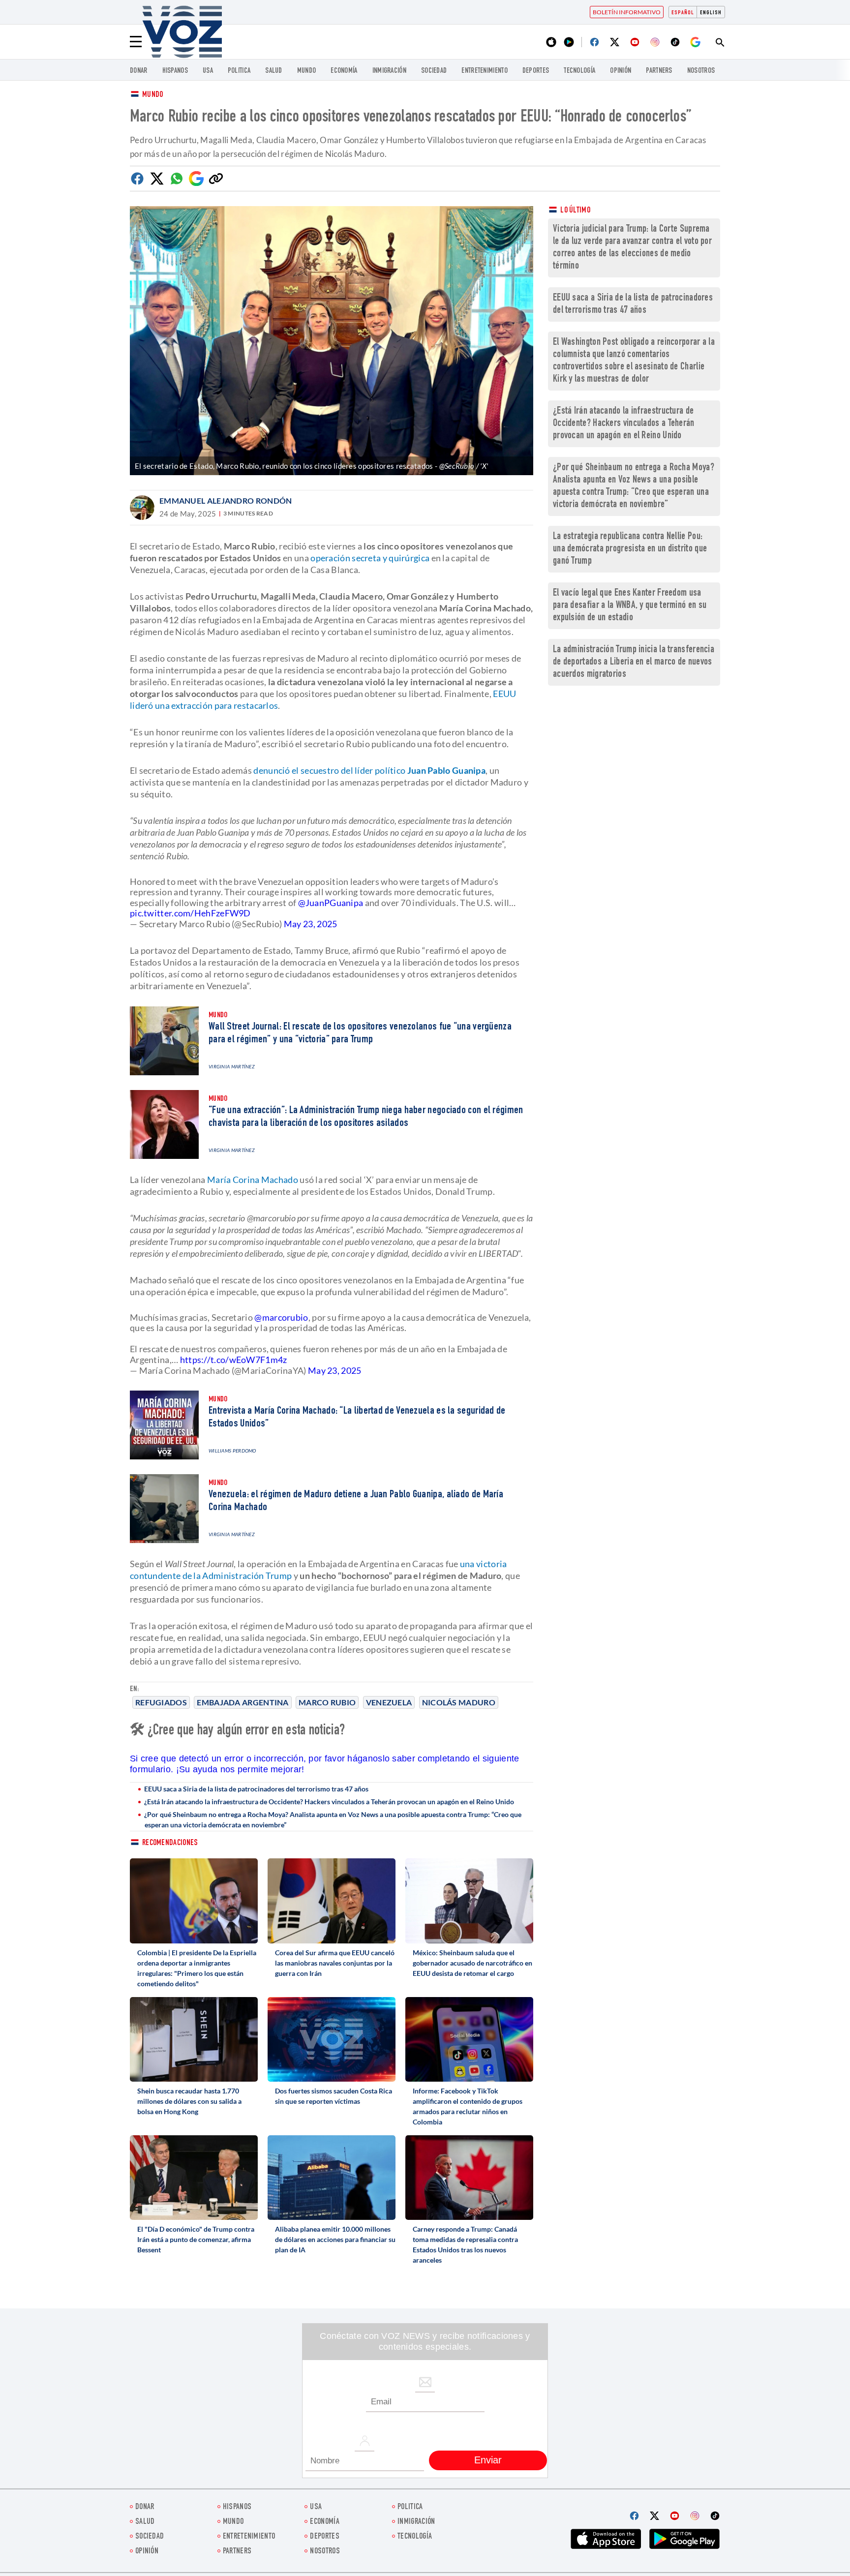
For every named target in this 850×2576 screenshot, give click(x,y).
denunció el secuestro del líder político (369, 770)
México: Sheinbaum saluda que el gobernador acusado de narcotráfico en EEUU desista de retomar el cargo (472, 1963)
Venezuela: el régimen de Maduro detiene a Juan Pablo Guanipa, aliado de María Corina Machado (356, 1501)
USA (208, 71)
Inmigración (389, 71)
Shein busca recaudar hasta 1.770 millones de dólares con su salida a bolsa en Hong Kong (189, 2101)
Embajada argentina (243, 1702)
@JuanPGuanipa (331, 903)
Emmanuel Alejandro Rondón (226, 500)
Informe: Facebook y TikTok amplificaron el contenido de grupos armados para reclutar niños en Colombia (468, 2106)
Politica (239, 71)
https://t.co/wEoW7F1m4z (234, 1360)
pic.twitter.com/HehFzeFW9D (190, 913)
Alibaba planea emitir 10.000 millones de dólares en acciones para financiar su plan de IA (335, 2239)
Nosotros (701, 71)
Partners (659, 71)
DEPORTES (536, 71)
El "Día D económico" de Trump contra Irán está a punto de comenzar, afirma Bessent (196, 2239)
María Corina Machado (253, 1180)
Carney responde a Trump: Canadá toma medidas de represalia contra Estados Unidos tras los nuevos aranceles (465, 2244)
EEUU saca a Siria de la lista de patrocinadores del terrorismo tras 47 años (256, 1789)
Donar (139, 71)
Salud (274, 71)
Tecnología (579, 71)
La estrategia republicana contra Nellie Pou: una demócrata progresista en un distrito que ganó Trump (630, 549)
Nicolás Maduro (459, 1702)
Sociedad (434, 71)
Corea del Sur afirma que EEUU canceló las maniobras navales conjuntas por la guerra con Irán (335, 1963)
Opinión (621, 71)
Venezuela (389, 1702)
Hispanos (175, 71)
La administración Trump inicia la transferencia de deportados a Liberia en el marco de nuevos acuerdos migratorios (634, 662)
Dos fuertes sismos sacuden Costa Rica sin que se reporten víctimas (334, 2096)
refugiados (161, 1702)
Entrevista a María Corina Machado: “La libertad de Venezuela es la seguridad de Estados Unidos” (357, 1418)
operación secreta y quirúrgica (369, 558)
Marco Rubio (327, 1702)
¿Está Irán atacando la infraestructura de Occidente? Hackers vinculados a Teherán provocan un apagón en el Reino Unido (329, 1802)
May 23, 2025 (311, 924)
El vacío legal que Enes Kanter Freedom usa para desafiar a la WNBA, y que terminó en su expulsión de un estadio (630, 606)
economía (344, 71)
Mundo (307, 71)
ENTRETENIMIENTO (485, 71)
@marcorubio (281, 1317)
